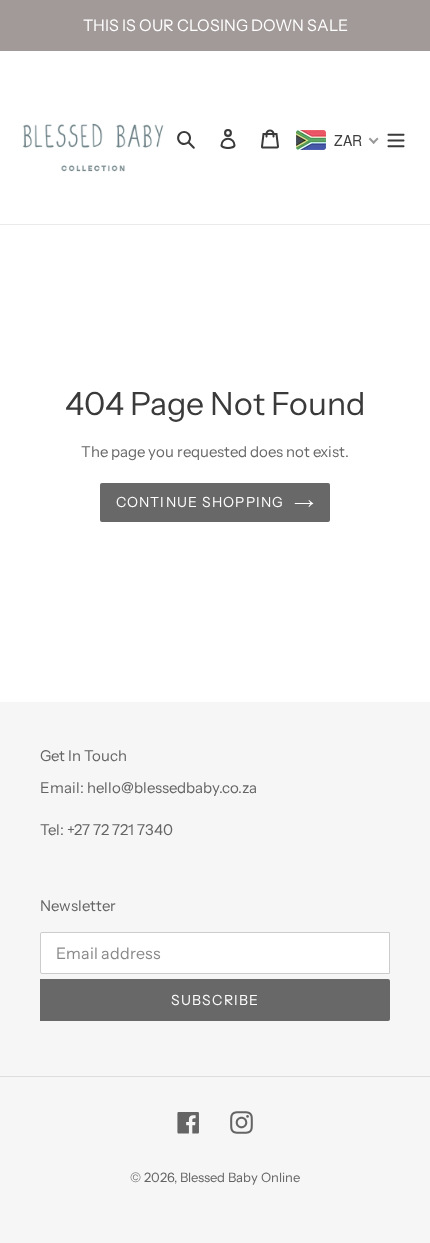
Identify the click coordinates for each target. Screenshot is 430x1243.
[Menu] (396, 138)
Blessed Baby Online (240, 1177)
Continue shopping (200, 502)
